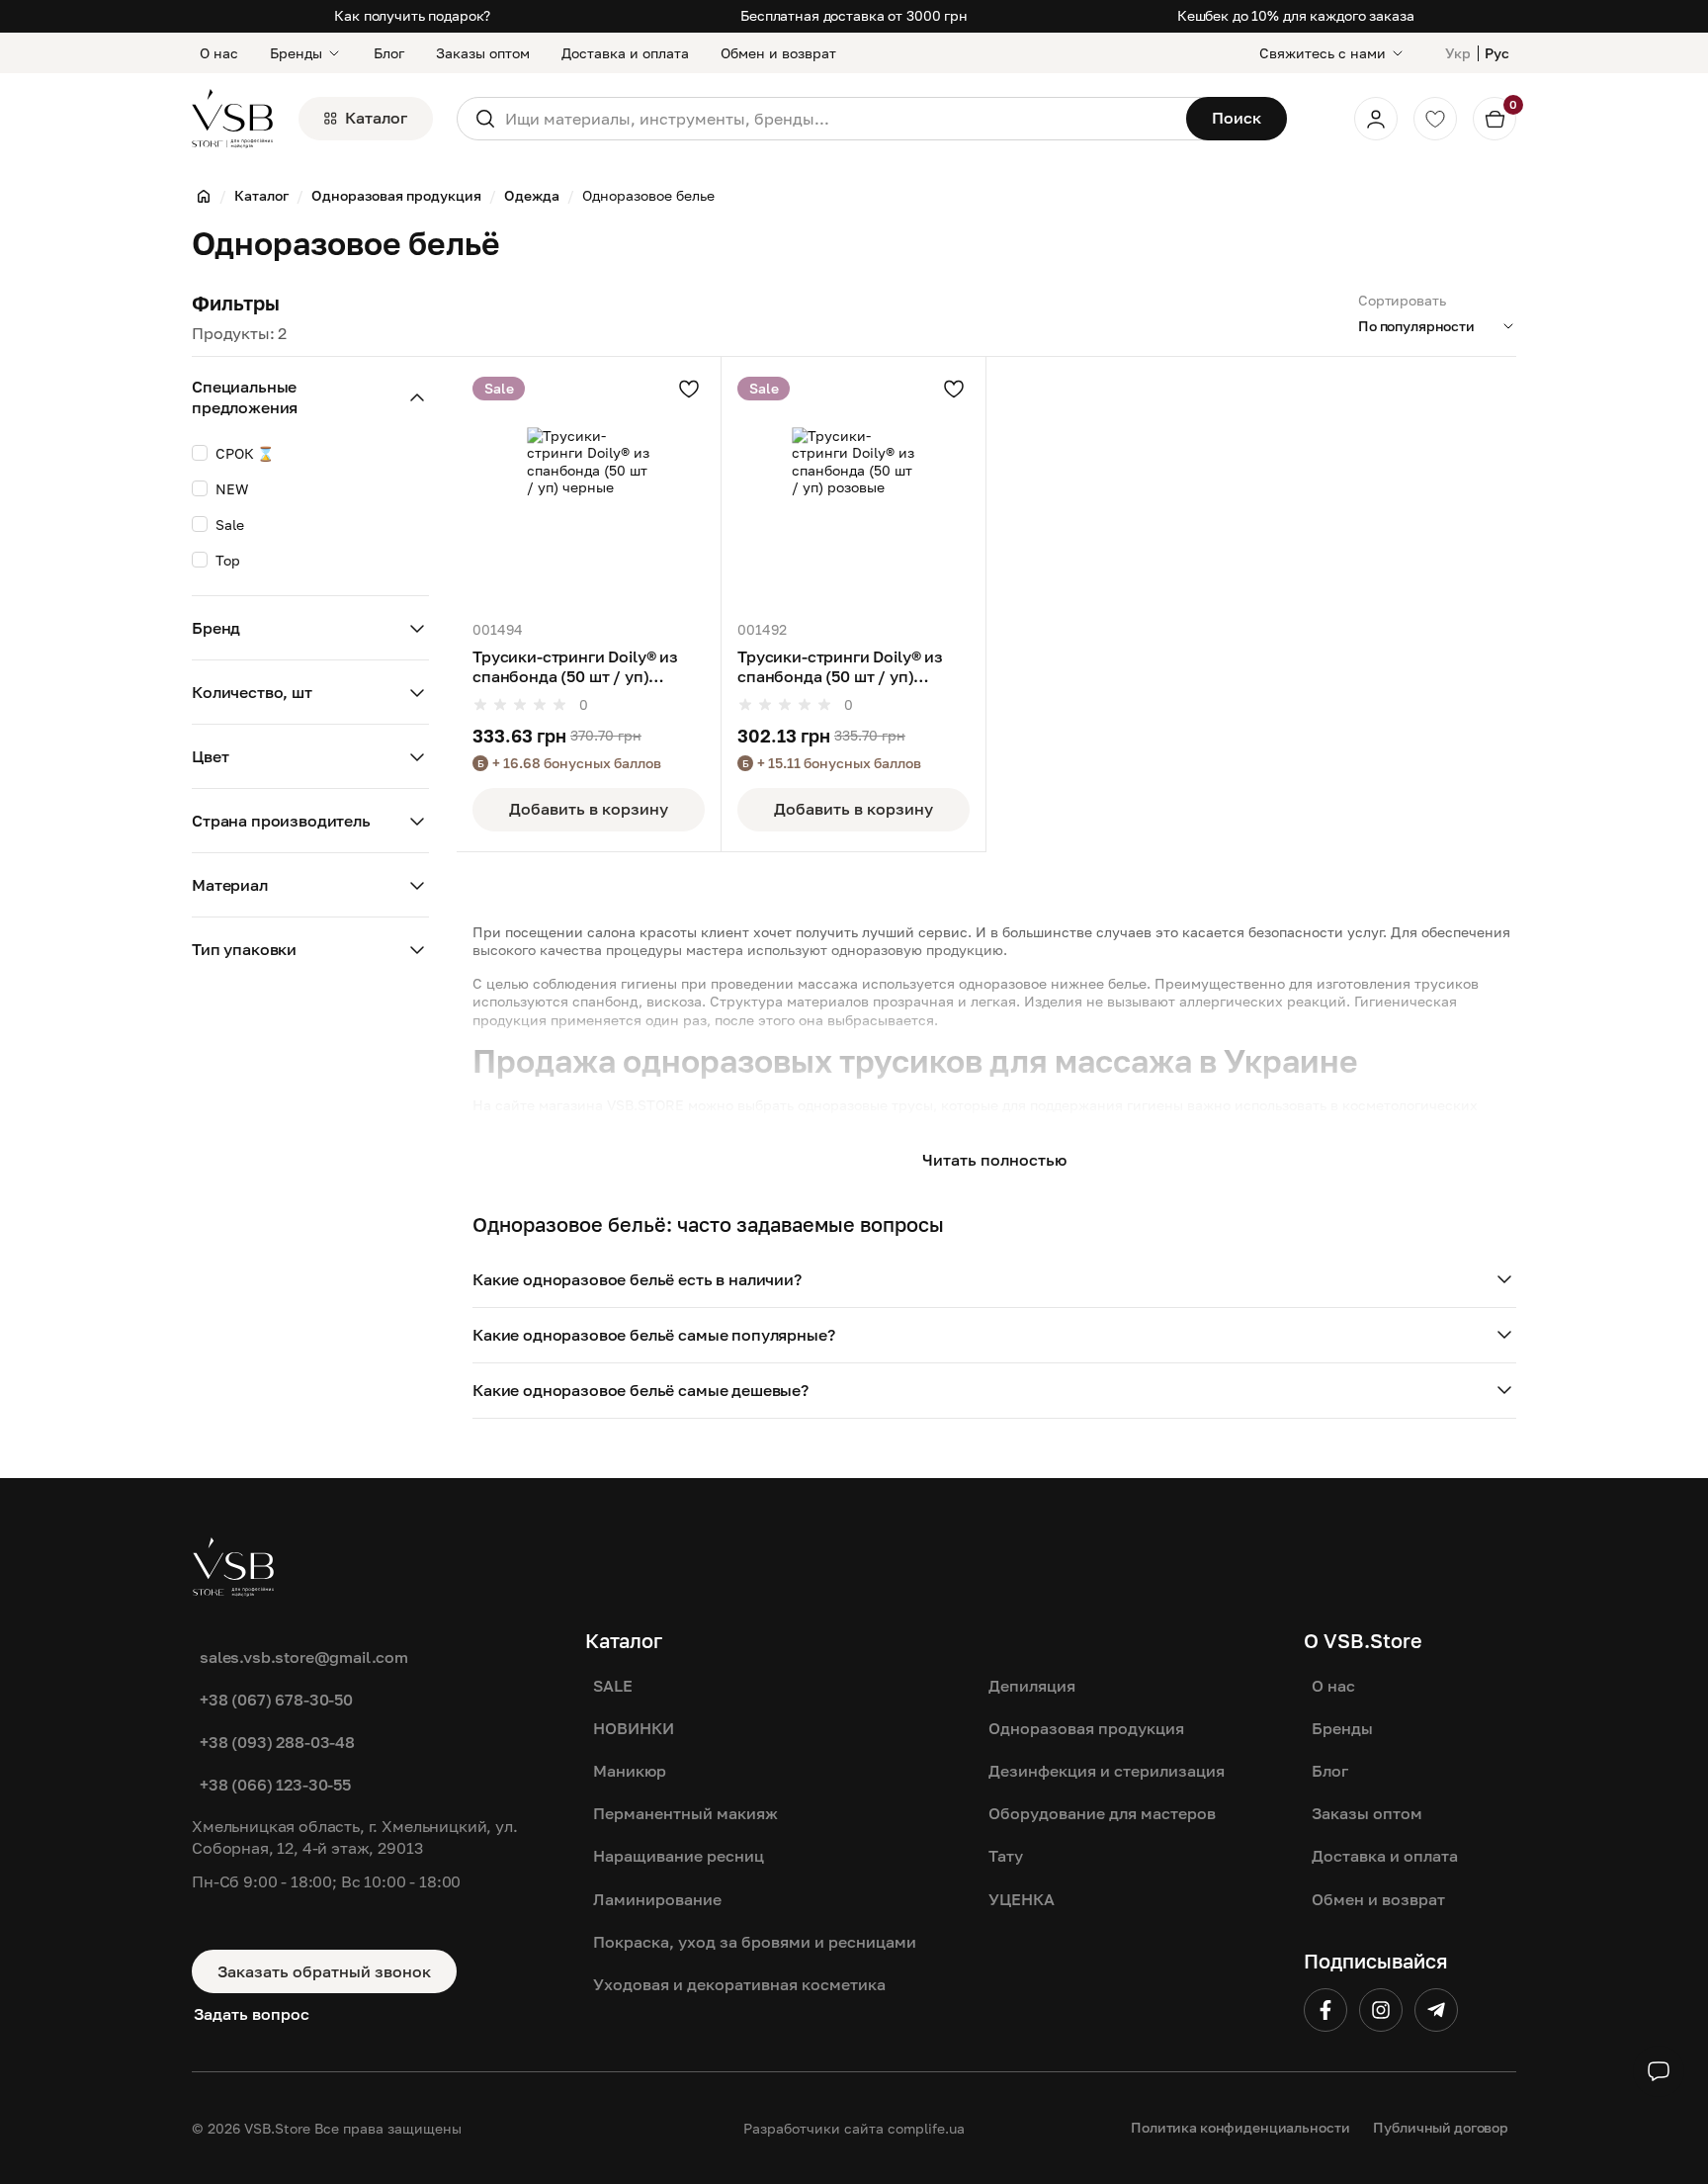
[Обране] (1435, 119)
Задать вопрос (252, 2014)
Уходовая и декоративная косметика (739, 1984)
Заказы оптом (483, 53)
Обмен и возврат (778, 53)
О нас (219, 53)
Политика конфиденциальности (1240, 2127)
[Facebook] (1325, 2010)
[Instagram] (1381, 2010)
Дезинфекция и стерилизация (1107, 1771)
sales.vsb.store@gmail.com (304, 1657)
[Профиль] (1376, 119)
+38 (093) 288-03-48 (277, 1742)
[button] (994, 1280)
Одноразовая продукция (1086, 1728)
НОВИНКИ (634, 1728)
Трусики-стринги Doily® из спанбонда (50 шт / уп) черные (575, 667)
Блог (389, 53)
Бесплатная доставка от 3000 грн (854, 15)
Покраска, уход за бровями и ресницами (755, 1942)
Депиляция (1032, 1686)
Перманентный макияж (685, 1813)
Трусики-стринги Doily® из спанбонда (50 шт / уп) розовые (840, 667)
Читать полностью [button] (994, 1160)
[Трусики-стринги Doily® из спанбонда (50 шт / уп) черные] (589, 489)
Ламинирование (657, 1899)
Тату (1006, 1856)
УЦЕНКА (1022, 1899)
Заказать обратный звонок (324, 1971)
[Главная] (204, 196)
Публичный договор (1441, 2127)
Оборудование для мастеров (1102, 1813)
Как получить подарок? (412, 15)
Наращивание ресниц (679, 1856)
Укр (1458, 53)
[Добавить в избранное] (689, 389)
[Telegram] (1436, 2010)
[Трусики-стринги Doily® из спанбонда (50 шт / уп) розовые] (854, 489)
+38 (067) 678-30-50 (276, 1700)
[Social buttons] (1659, 2071)
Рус (1497, 53)
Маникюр (630, 1771)
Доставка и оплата (625, 53)
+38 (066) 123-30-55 (275, 1785)
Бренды (296, 53)
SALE (613, 1686)
